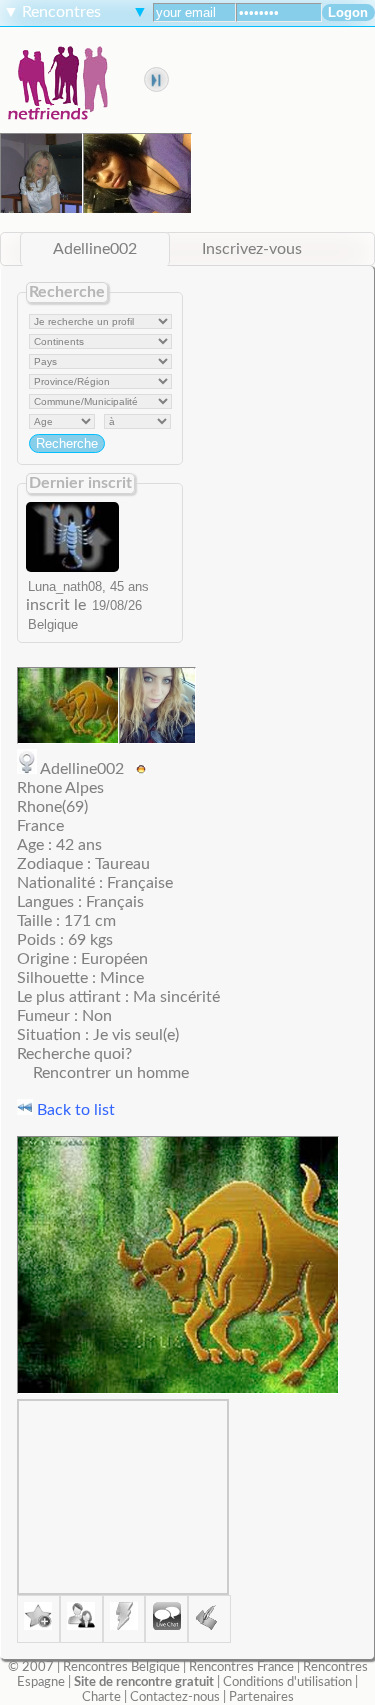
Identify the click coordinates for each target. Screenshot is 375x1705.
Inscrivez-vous (252, 249)
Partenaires (261, 1697)
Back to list (74, 1110)
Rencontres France (241, 1667)
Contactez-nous (175, 1697)
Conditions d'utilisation (287, 1682)
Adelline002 (95, 249)
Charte (101, 1697)
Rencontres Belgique (121, 1667)
